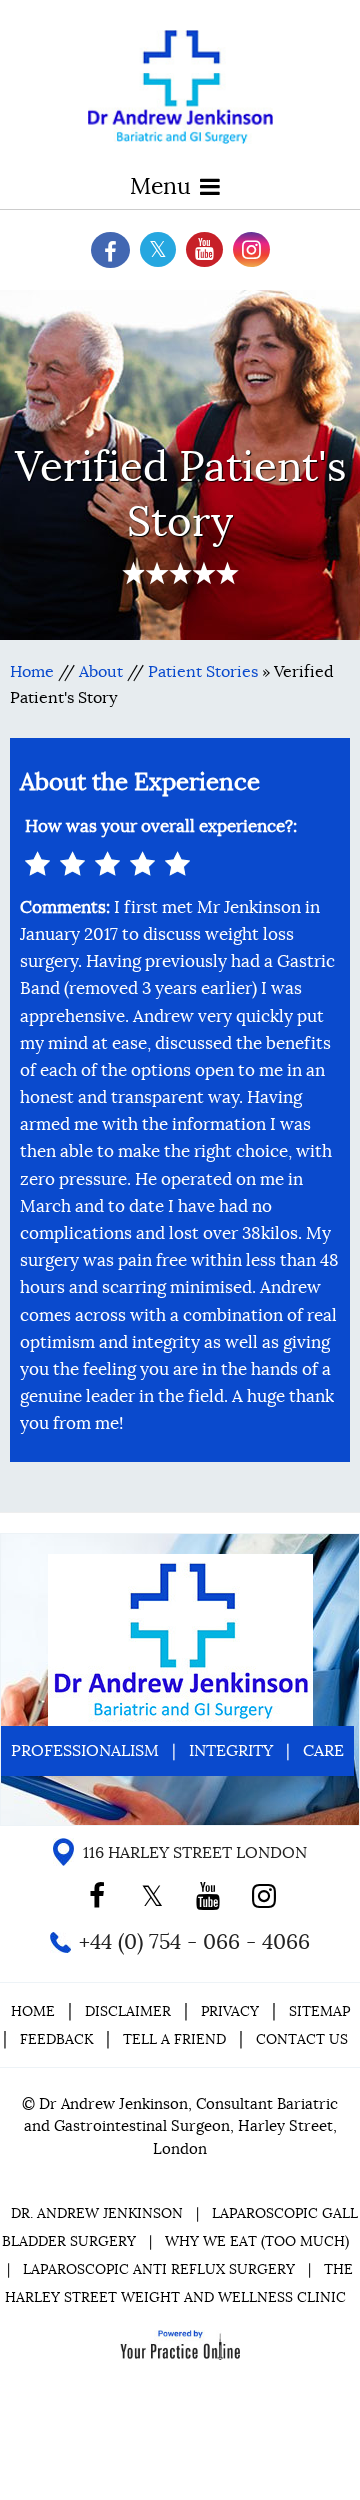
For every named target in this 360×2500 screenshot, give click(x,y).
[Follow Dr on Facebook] (110, 250)
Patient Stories (203, 672)
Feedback (56, 2039)
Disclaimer (130, 2011)
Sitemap (319, 2011)
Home (32, 672)
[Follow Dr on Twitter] (158, 249)
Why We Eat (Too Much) (257, 2241)
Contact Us (302, 2039)
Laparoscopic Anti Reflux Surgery (159, 2269)
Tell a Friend (174, 2039)
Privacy (230, 2011)
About (101, 672)
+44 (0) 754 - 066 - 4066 (194, 1942)
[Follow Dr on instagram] (251, 249)
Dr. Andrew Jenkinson (97, 2213)
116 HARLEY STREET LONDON (195, 1853)
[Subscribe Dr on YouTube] (204, 249)
